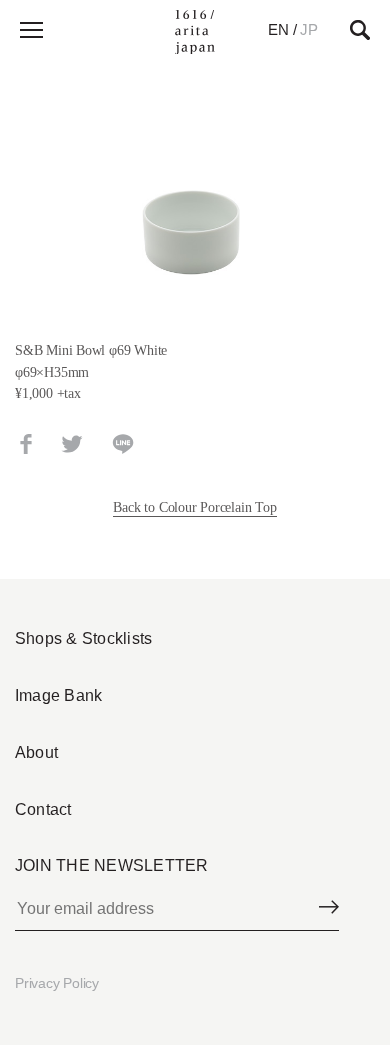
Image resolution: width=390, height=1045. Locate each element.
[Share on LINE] (123, 444)
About (36, 752)
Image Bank (58, 695)
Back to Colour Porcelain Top (194, 507)
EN (278, 29)
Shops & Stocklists (83, 638)
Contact (43, 809)
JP (309, 29)
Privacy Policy (57, 983)
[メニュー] (30, 30)
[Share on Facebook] (26, 444)
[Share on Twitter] (72, 444)
